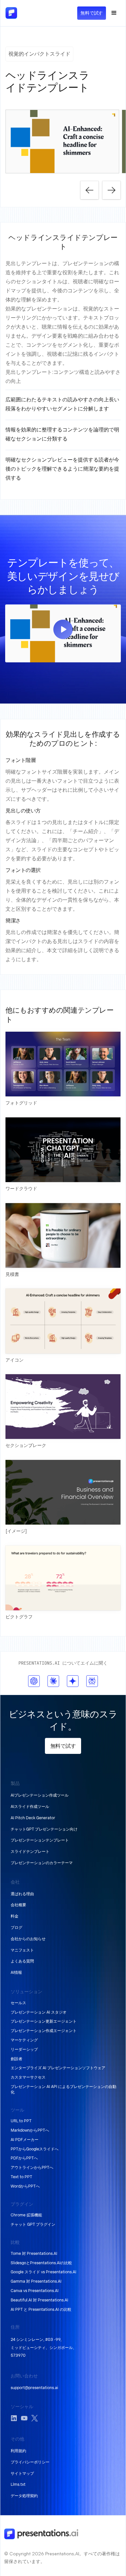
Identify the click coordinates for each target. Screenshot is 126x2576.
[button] (114, 13)
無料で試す (92, 13)
